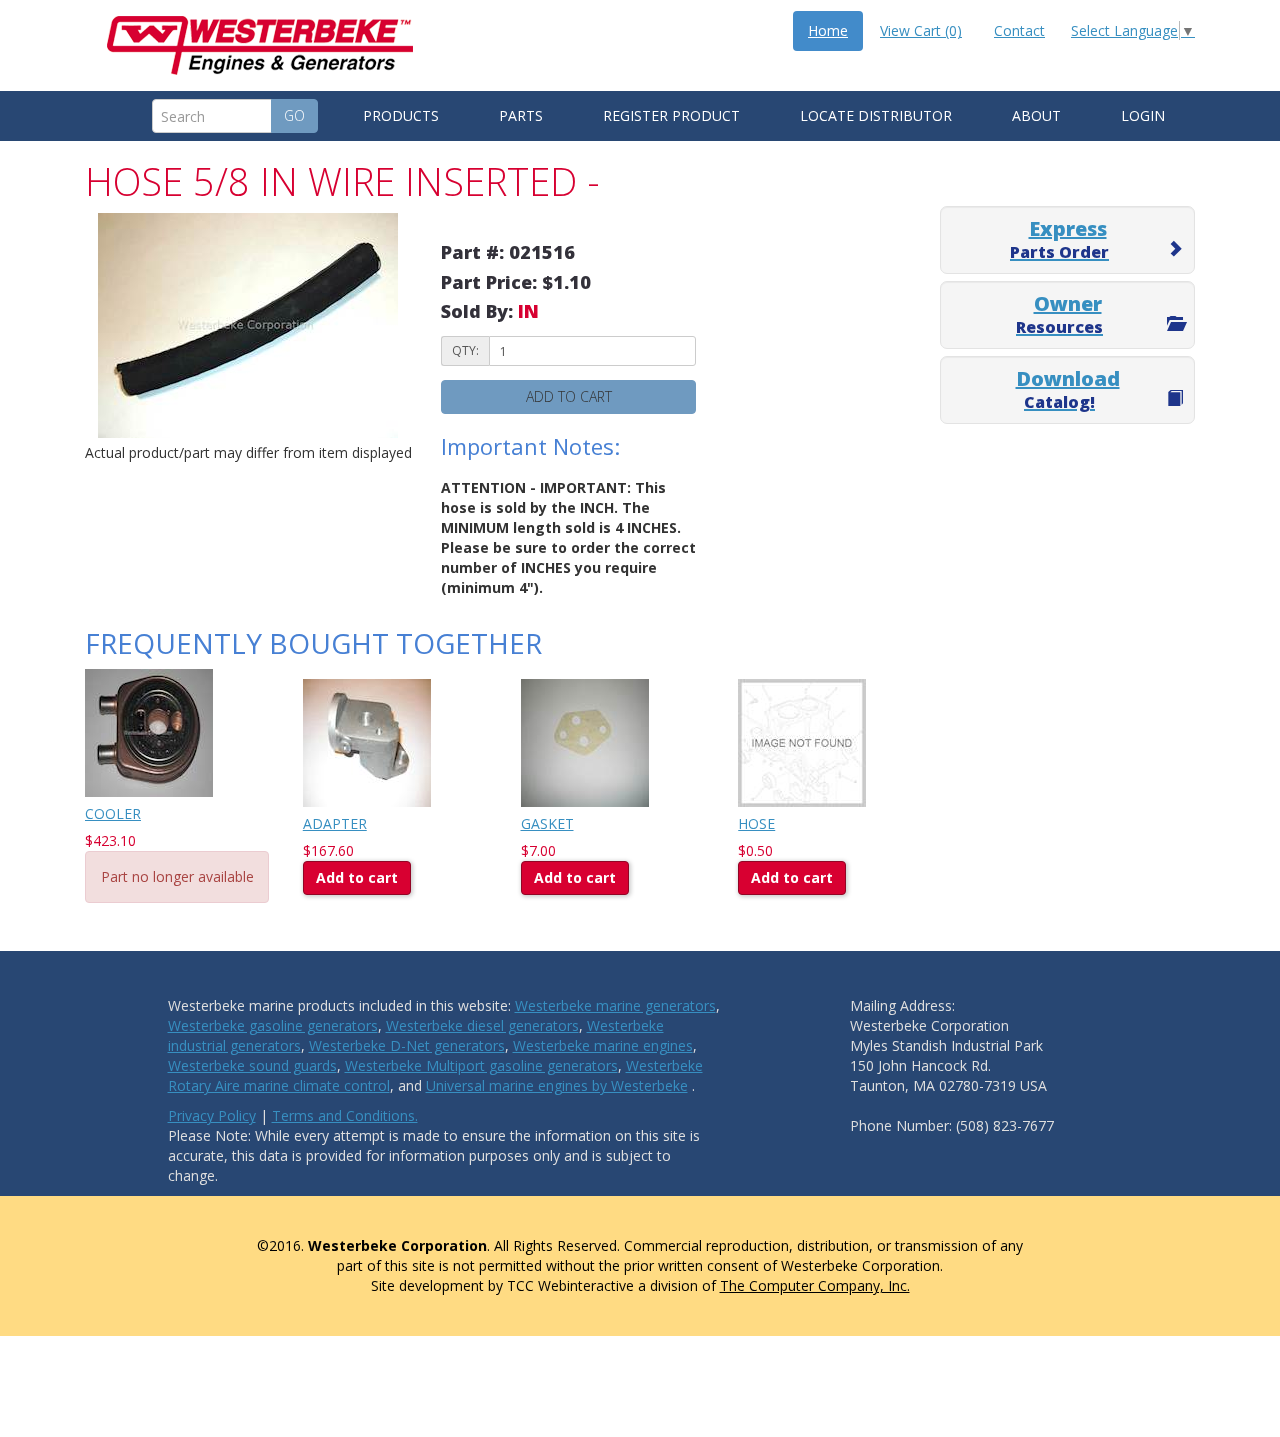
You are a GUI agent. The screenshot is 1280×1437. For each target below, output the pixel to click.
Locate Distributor (876, 115)
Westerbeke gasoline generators (273, 1025)
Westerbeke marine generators (615, 1005)
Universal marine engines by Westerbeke (557, 1085)
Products (401, 115)
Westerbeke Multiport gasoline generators (481, 1065)
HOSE (756, 823)
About (1036, 115)
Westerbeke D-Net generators (407, 1045)
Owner (1059, 314)
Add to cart (569, 396)
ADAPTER (335, 823)
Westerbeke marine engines (603, 1045)
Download (1068, 389)
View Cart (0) (921, 30)
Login (1143, 115)
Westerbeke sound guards (252, 1065)
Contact (1019, 30)
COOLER (113, 813)
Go (294, 115)
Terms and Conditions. (345, 1115)
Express (1059, 239)
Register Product (671, 115)
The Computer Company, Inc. (815, 1285)
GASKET (547, 823)
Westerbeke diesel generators (482, 1025)
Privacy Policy (212, 1115)
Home (828, 30)
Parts (521, 115)
